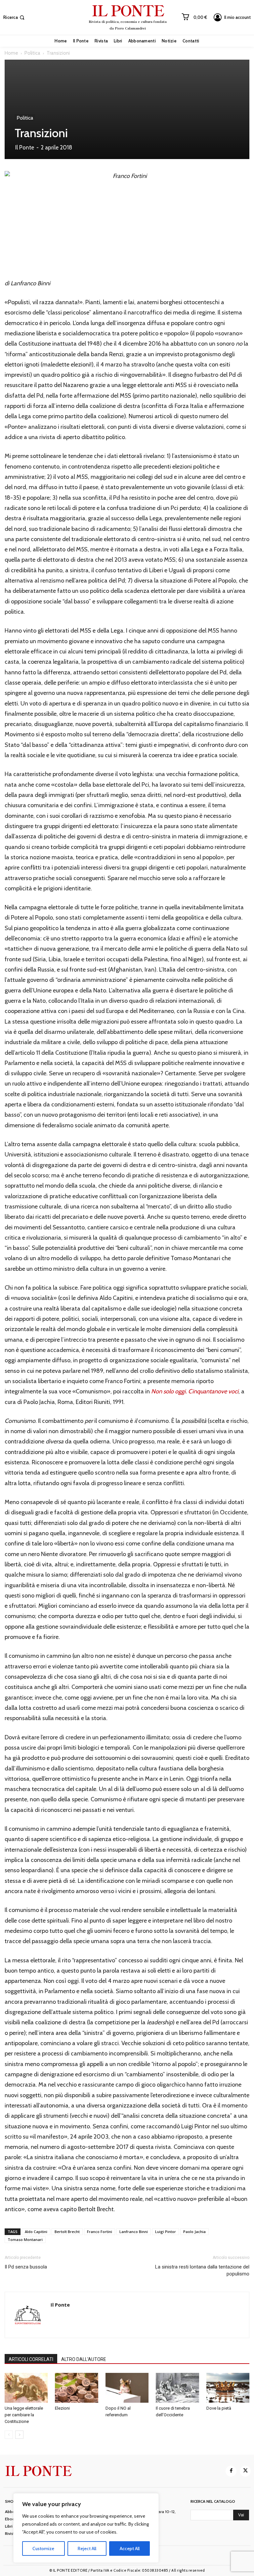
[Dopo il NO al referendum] (127, 2388)
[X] (245, 2471)
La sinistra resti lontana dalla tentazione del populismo (202, 2270)
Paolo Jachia (194, 2232)
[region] (86, 2528)
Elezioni (62, 2408)
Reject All (87, 2548)
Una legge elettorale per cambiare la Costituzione (24, 2415)
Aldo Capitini (36, 2232)
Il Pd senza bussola (26, 2267)
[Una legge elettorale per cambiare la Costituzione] (26, 2388)
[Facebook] (231, 2471)
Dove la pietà (219, 2408)
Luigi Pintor (166, 2232)
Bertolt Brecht (67, 2232)
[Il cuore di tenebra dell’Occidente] (177, 2388)
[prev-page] (9, 2435)
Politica (32, 53)
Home (11, 53)
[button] (15, 17)
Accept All (130, 2548)
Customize (43, 2548)
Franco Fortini (100, 2232)
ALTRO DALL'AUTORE (84, 2359)
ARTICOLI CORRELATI (31, 2359)
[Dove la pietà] (228, 2388)
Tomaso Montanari (25, 2240)
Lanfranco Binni (134, 2232)
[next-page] (19, 2435)
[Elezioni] (76, 2388)
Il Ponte (25, 147)
